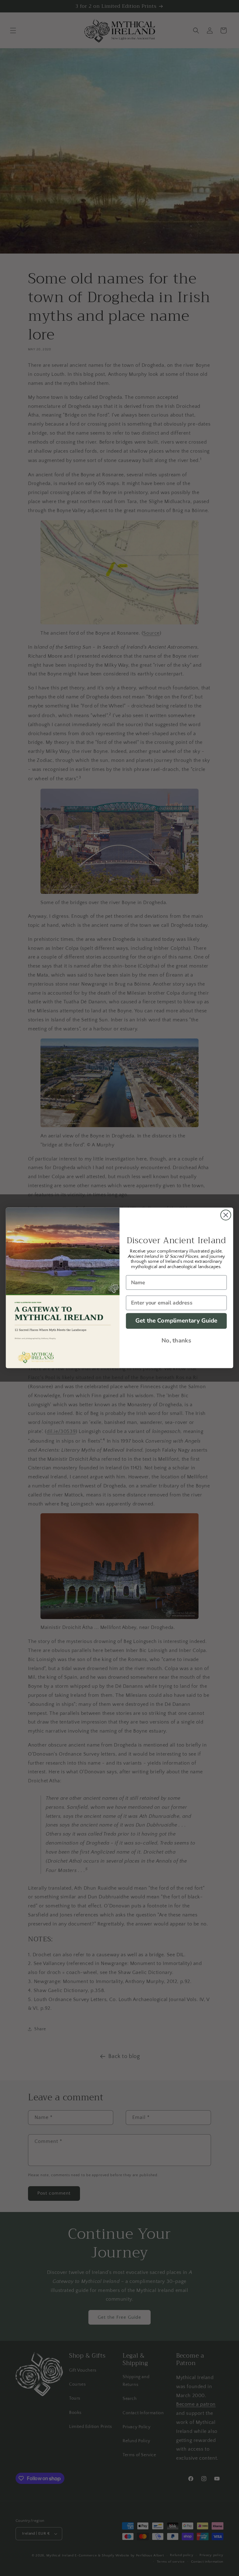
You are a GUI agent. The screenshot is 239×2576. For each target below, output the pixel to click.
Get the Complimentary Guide (176, 1321)
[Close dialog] (226, 1215)
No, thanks (176, 1340)
